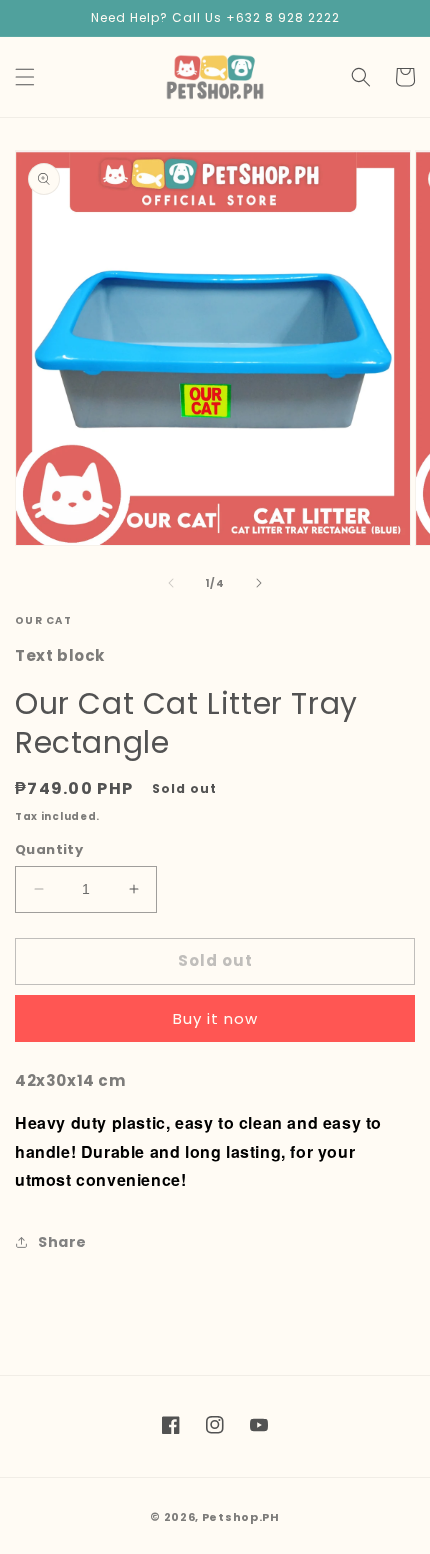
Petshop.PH (241, 1517)
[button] (25, 77)
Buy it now (215, 1018)
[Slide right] (259, 583)
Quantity (49, 849)
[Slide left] (171, 583)
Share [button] (62, 1242)
